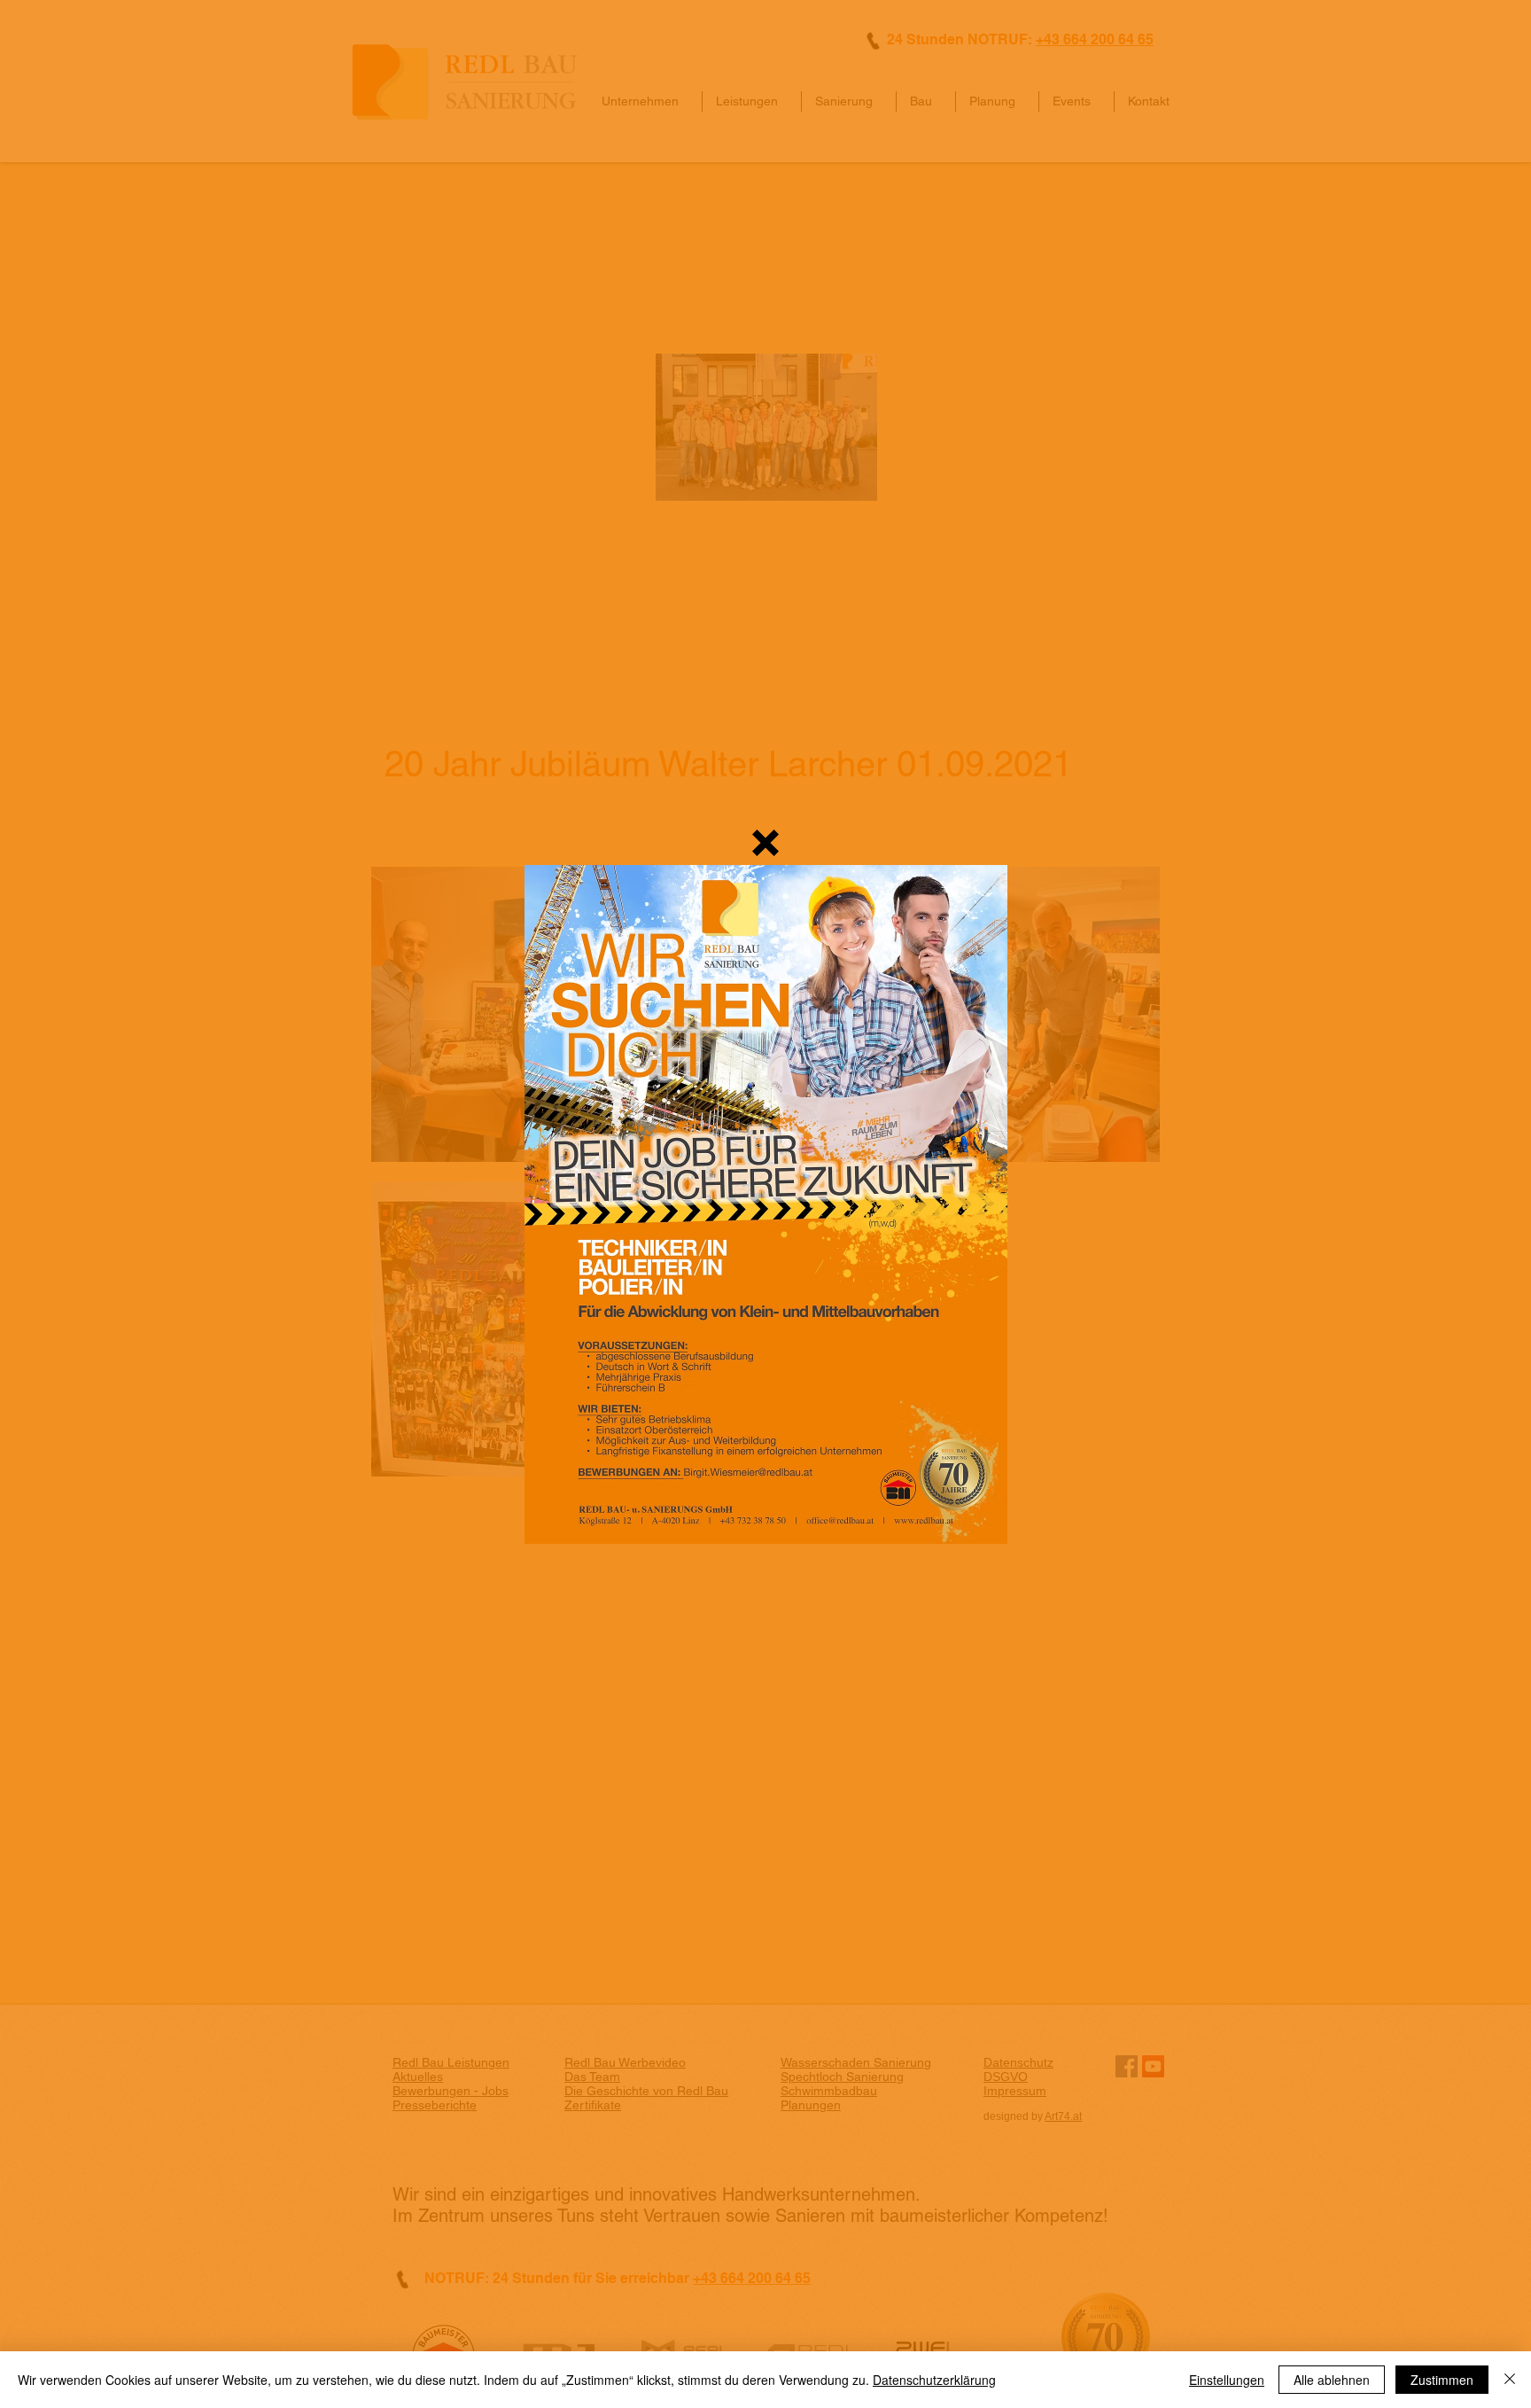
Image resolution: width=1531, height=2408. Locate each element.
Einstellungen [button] (1227, 2380)
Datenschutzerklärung (934, 2380)
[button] (765, 843)
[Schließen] (1510, 2380)
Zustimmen (1442, 2380)
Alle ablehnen (1332, 2380)
